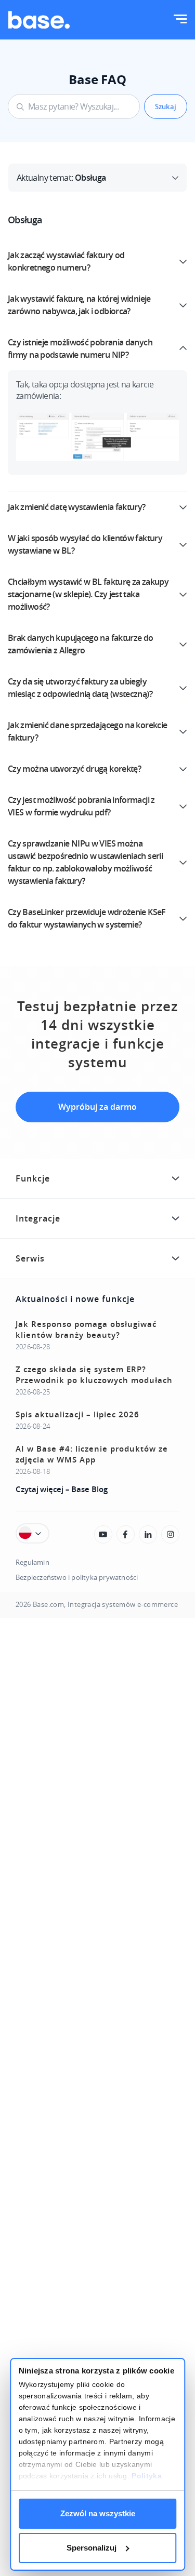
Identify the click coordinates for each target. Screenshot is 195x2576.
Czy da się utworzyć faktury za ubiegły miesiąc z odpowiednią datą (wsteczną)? (80, 688)
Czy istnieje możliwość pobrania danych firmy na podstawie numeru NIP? (80, 348)
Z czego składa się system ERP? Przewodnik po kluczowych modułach (94, 1375)
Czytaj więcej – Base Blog (62, 1489)
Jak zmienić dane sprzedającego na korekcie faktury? (87, 731)
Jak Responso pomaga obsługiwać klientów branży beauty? (86, 1330)
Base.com (48, 1605)
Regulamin (32, 1562)
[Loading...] (103, 1534)
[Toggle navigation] (180, 20)
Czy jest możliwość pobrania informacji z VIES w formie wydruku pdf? (81, 806)
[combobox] (74, 106)
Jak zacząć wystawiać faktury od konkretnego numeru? (66, 261)
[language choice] (32, 1533)
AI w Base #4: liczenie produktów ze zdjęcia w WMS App (92, 1454)
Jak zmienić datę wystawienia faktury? (77, 507)
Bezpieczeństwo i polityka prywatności (77, 1578)
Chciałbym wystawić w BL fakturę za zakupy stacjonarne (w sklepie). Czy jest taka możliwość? (88, 594)
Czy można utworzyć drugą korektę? (74, 769)
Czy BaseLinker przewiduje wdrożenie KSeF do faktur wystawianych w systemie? (87, 918)
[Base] (39, 20)
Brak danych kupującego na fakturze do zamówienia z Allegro (81, 644)
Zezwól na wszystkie (98, 2513)
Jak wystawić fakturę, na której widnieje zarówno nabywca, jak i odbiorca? (79, 305)
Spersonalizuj (92, 2548)
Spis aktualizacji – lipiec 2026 (77, 1414)
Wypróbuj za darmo (97, 1107)
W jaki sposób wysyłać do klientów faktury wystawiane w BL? (85, 544)
